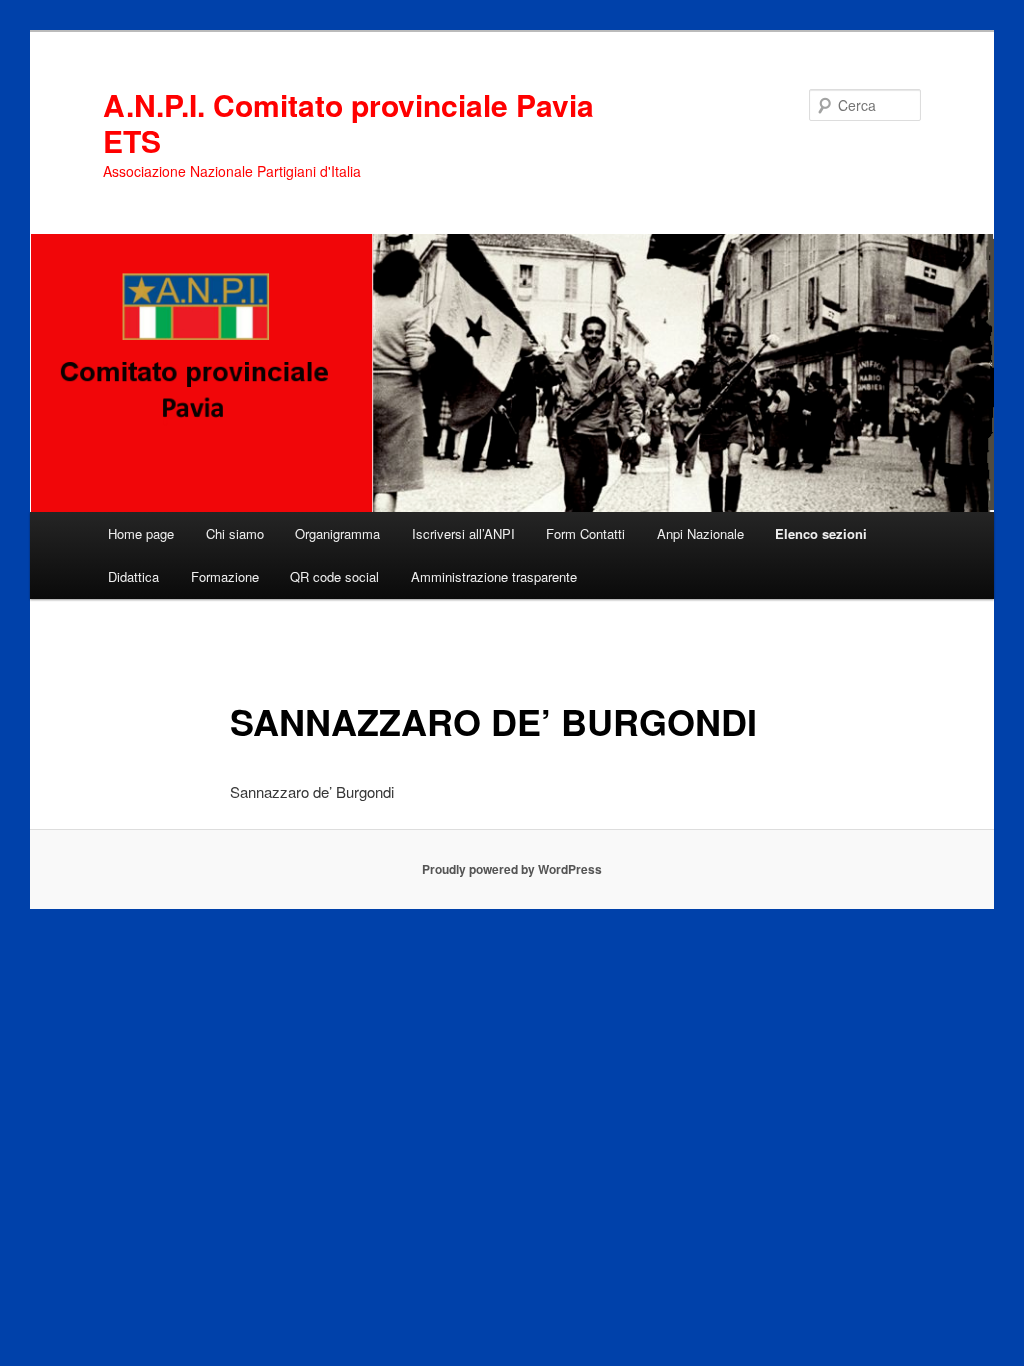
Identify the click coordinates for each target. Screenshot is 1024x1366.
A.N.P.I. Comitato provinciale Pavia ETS (348, 122)
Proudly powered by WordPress (512, 869)
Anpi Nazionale (700, 533)
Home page (141, 533)
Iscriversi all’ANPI (463, 533)
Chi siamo (235, 533)
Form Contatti (585, 533)
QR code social (334, 576)
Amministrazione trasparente (494, 576)
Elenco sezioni (821, 533)
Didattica (133, 576)
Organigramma (337, 533)
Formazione (225, 576)
